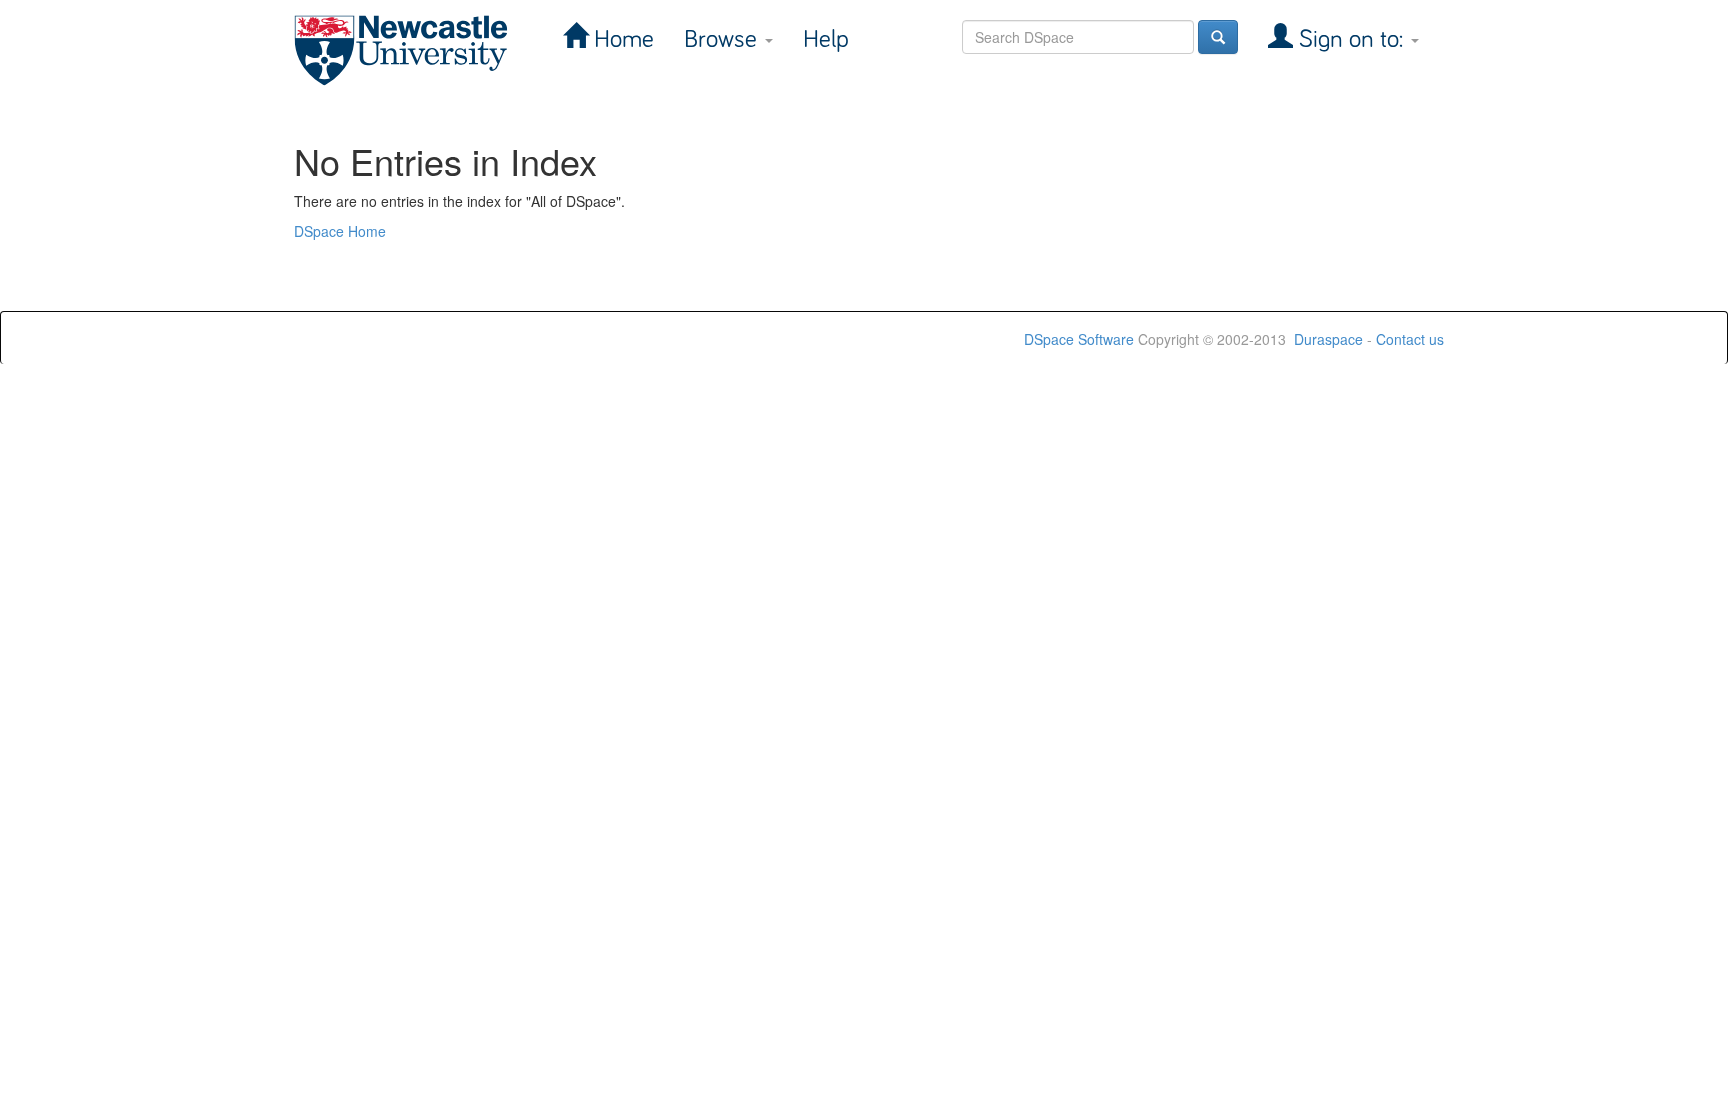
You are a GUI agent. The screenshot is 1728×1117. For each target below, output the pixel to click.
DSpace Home (340, 231)
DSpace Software (1079, 339)
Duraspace (1328, 339)
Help (826, 39)
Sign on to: (1351, 39)
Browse (723, 39)
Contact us (1410, 339)
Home (621, 39)
